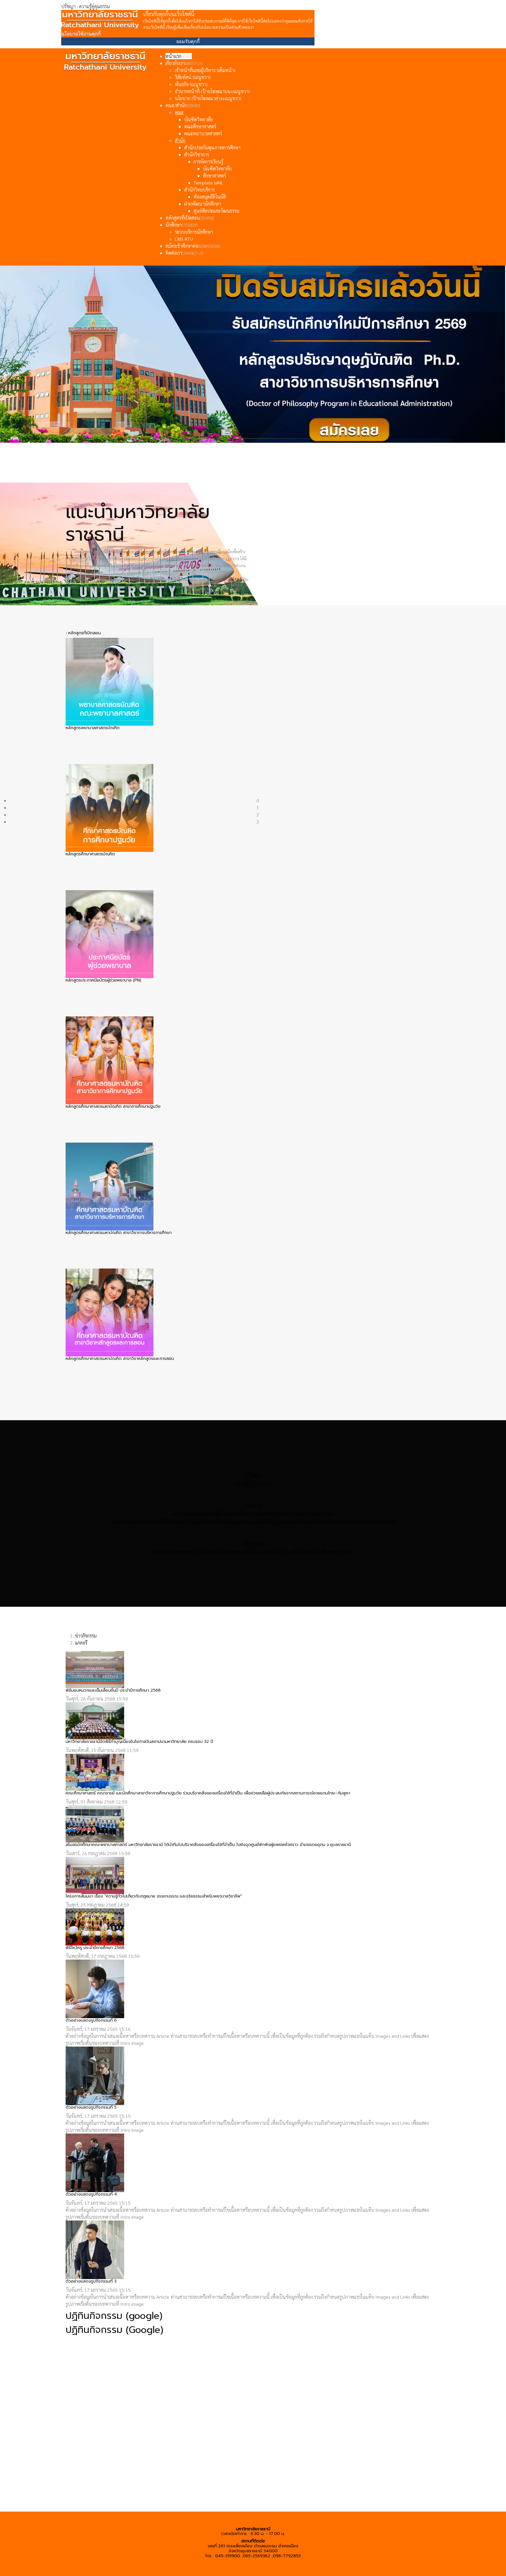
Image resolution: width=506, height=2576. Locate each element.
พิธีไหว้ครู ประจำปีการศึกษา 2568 (95, 1948)
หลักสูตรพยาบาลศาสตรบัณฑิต (93, 728)
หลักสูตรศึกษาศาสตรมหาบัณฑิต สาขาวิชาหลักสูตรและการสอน (120, 1359)
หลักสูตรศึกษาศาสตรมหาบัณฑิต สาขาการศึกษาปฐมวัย (113, 1106)
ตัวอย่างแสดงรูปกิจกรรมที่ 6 (91, 2020)
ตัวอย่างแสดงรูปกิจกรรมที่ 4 (91, 2194)
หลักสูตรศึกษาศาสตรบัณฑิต (90, 854)
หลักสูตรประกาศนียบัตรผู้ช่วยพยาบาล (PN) (103, 980)
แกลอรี (81, 1643)
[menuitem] (179, 56)
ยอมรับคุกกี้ (188, 41)
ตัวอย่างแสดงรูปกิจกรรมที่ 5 (91, 2107)
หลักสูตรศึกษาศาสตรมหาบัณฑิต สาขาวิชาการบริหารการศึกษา (119, 1233)
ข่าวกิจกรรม (86, 1636)
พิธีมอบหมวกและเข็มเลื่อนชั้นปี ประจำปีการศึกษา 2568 (113, 1690)
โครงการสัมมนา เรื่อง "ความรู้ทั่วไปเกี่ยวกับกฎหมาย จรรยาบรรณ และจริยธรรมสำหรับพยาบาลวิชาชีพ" (154, 1896)
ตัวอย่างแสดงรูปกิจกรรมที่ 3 (91, 2281)
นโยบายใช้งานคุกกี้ (81, 34)
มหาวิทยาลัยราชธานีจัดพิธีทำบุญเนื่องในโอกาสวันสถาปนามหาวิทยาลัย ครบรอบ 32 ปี (139, 1742)
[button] (258, 623)
